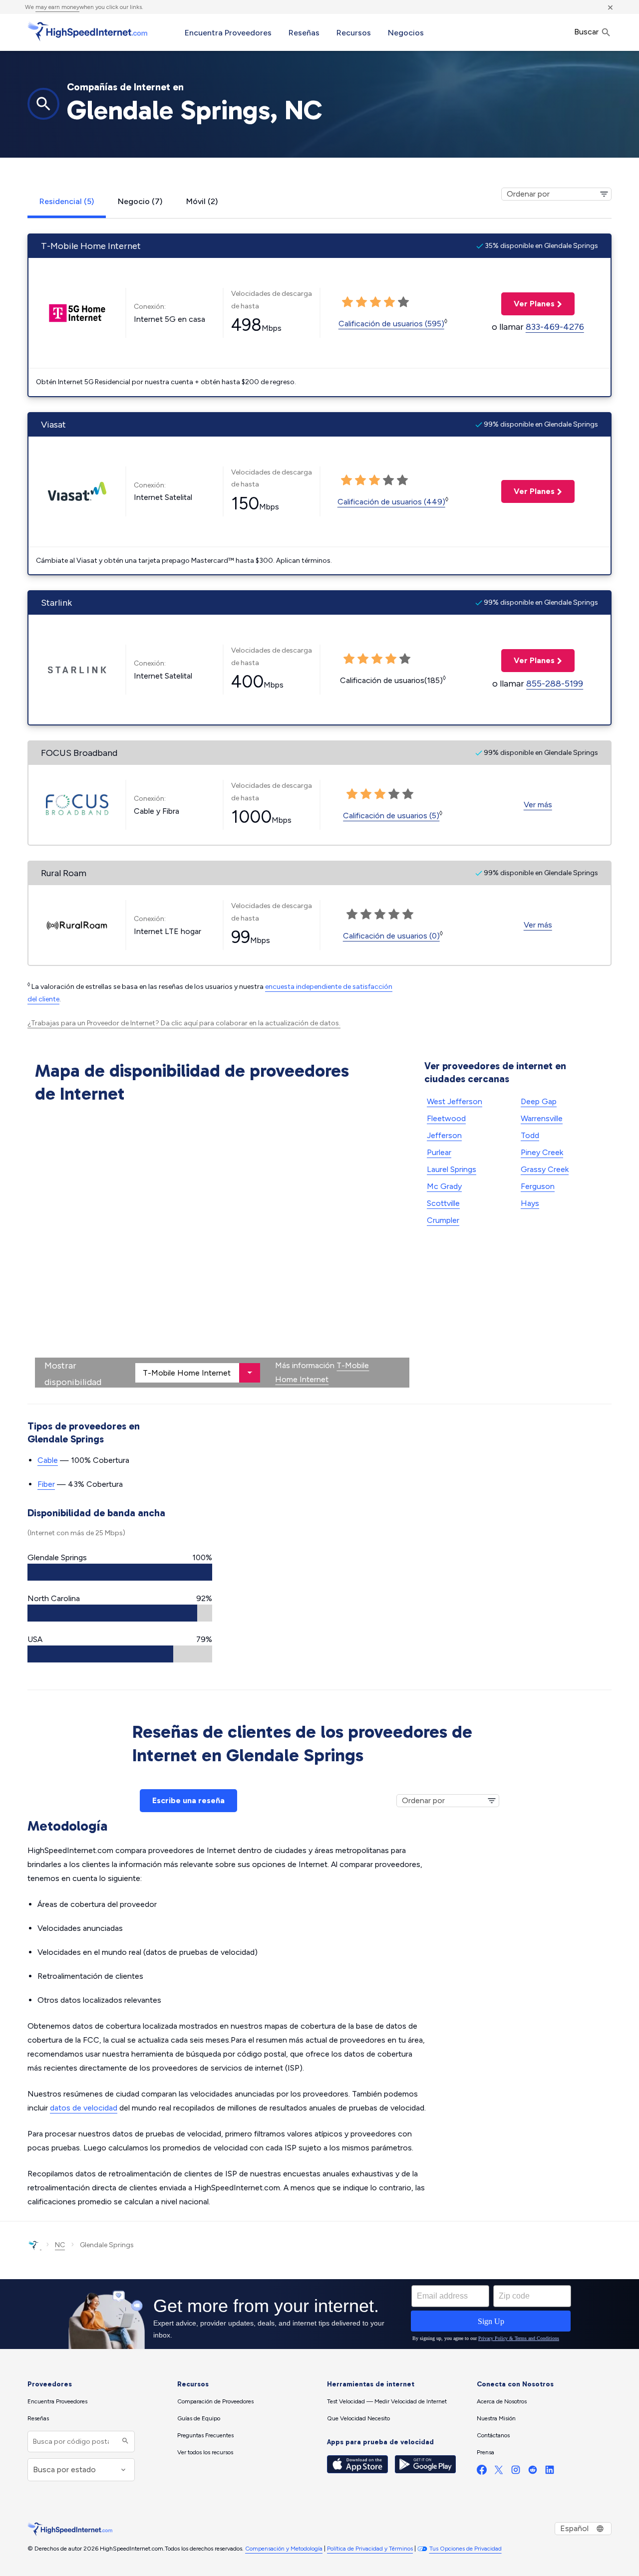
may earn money (57, 7)
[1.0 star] (352, 794)
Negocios (406, 33)
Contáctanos (493, 2435)
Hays (530, 1203)
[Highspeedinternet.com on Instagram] (516, 2472)
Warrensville (542, 1118)
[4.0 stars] (394, 794)
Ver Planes (528, 304)
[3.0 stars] (380, 794)
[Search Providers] (124, 2442)
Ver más (538, 805)
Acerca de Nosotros (502, 2401)
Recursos (354, 33)
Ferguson (538, 1186)
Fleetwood (446, 1118)
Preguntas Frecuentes (205, 2435)
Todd (530, 1135)
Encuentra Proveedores (228, 33)
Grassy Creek (545, 1169)
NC (60, 2245)
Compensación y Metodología (284, 2549)
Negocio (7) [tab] (140, 201)
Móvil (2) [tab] (202, 201)
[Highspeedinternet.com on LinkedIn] (550, 2472)
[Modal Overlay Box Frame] (319, 2314)
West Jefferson (455, 1101)
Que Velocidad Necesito (358, 2418)
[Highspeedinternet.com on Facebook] (482, 2472)
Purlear (439, 1152)
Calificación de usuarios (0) (391, 936)
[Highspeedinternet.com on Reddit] (533, 2472)
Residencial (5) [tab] (67, 201)
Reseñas (304, 33)
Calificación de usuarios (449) (391, 502)
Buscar (587, 32)
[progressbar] (120, 1572)
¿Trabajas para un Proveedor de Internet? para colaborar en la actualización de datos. (184, 1023)
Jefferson (444, 1135)
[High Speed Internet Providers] (87, 31)
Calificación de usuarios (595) (391, 324)
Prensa (485, 2452)
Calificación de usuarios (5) (391, 816)
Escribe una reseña (188, 1800)
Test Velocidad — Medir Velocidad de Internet (387, 2401)
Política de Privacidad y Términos (370, 2549)
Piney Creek (542, 1152)
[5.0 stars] (408, 794)
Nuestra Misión (496, 2418)
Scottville (443, 1203)
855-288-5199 (555, 684)
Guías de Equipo (199, 2418)
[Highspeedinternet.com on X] (499, 2472)
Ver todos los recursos (205, 2452)
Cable (48, 1460)
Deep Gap (539, 1101)
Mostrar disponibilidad (73, 1374)
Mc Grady (444, 1186)
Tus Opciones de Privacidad (466, 2549)
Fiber (46, 1484)
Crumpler (443, 1220)
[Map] (222, 1248)
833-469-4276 (555, 327)
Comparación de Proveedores (215, 2401)
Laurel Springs (452, 1169)
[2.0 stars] (366, 794)
